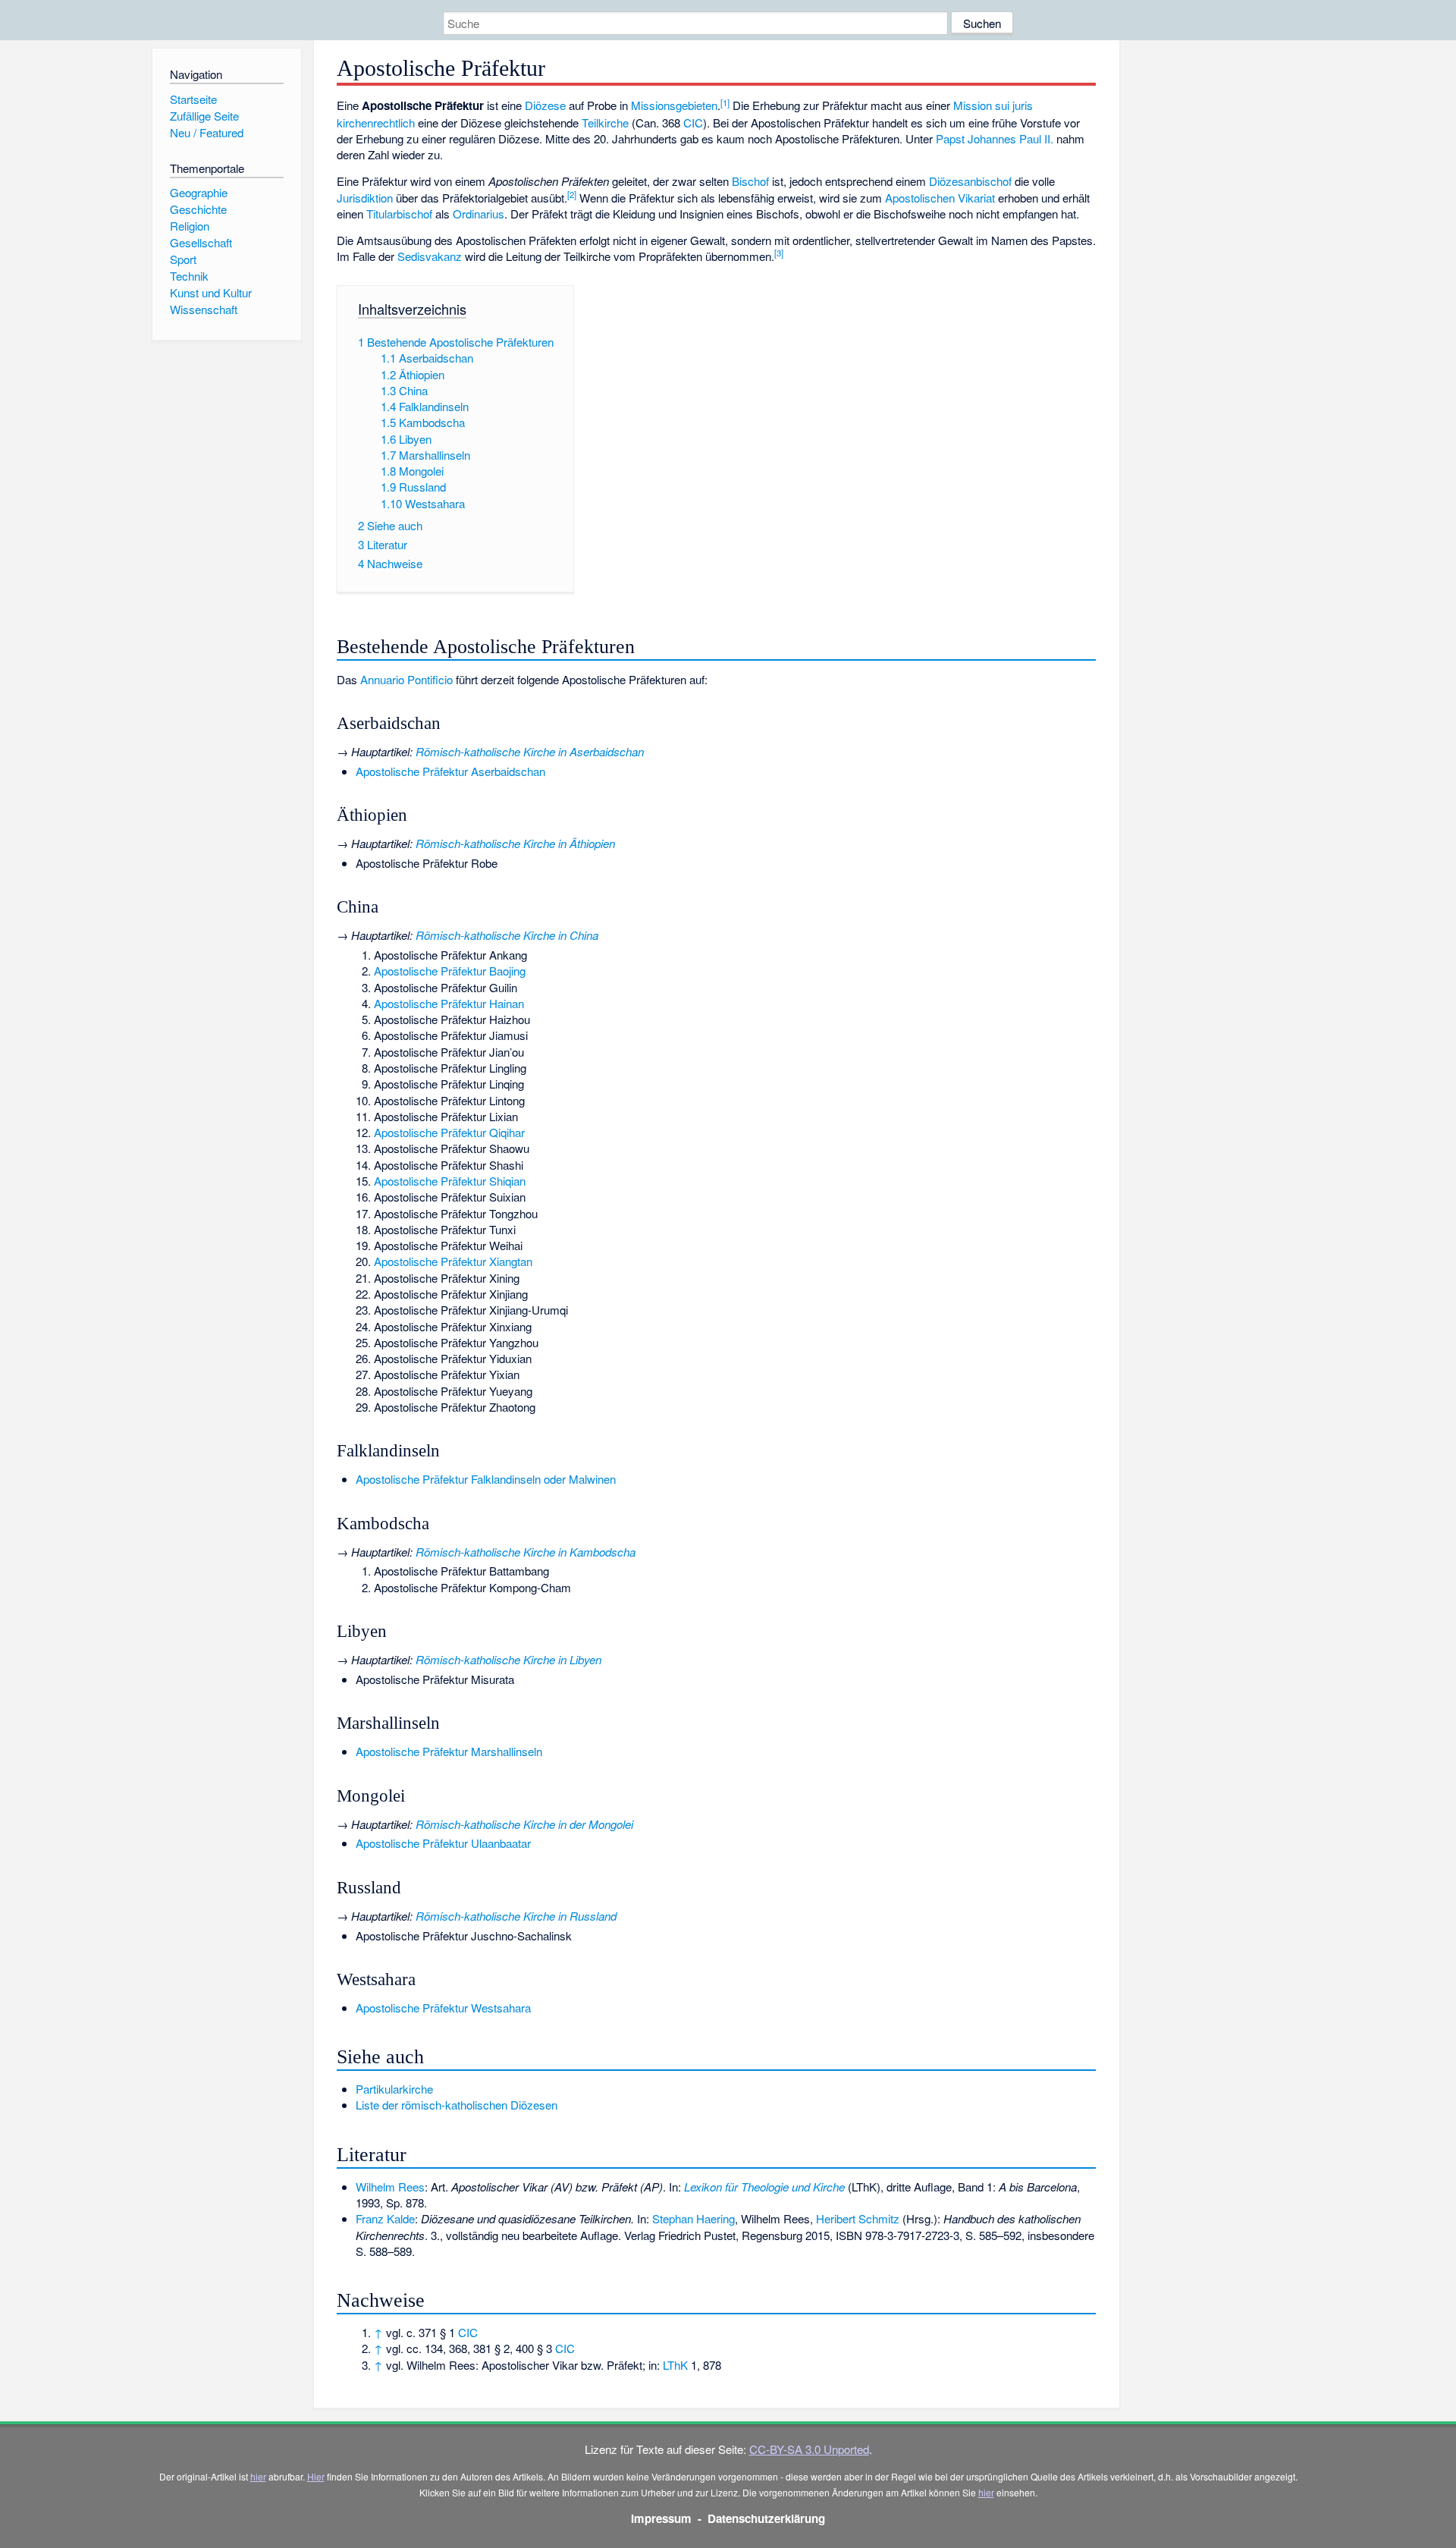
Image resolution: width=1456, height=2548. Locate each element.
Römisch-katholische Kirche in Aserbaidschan (530, 751)
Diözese (545, 105)
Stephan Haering (693, 2218)
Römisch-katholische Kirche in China (507, 935)
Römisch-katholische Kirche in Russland (516, 1916)
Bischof (750, 181)
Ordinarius (479, 214)
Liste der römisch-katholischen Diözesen (457, 2105)
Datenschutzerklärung (766, 2518)
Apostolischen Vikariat (940, 198)
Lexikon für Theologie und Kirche (764, 2187)
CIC (693, 123)
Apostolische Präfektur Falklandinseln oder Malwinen (486, 1479)
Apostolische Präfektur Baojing (450, 971)
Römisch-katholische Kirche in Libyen (508, 1659)
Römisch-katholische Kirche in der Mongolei (524, 1824)
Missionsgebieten (674, 105)
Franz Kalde (385, 2218)
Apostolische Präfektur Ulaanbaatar (443, 1843)
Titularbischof (399, 214)
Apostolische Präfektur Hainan (449, 1003)
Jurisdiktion (365, 198)
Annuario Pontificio (406, 679)
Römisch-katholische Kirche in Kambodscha (526, 1552)
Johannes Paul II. (1010, 138)
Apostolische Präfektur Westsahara (443, 2008)
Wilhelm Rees (390, 2187)
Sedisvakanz (430, 256)
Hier (316, 2476)
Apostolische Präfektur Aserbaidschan (450, 771)
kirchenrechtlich (376, 123)
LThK (675, 2365)
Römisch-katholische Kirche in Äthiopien (515, 843)
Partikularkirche (394, 2089)
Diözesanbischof (970, 181)
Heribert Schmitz (858, 2218)
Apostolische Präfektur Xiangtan (453, 1261)
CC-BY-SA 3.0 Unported (809, 2449)
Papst (950, 138)
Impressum (661, 2518)
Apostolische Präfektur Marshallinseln (449, 1751)
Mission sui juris (993, 105)
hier (258, 2476)
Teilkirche (605, 123)
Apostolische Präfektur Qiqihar (449, 1132)
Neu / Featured (207, 132)
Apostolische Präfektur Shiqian (450, 1181)
